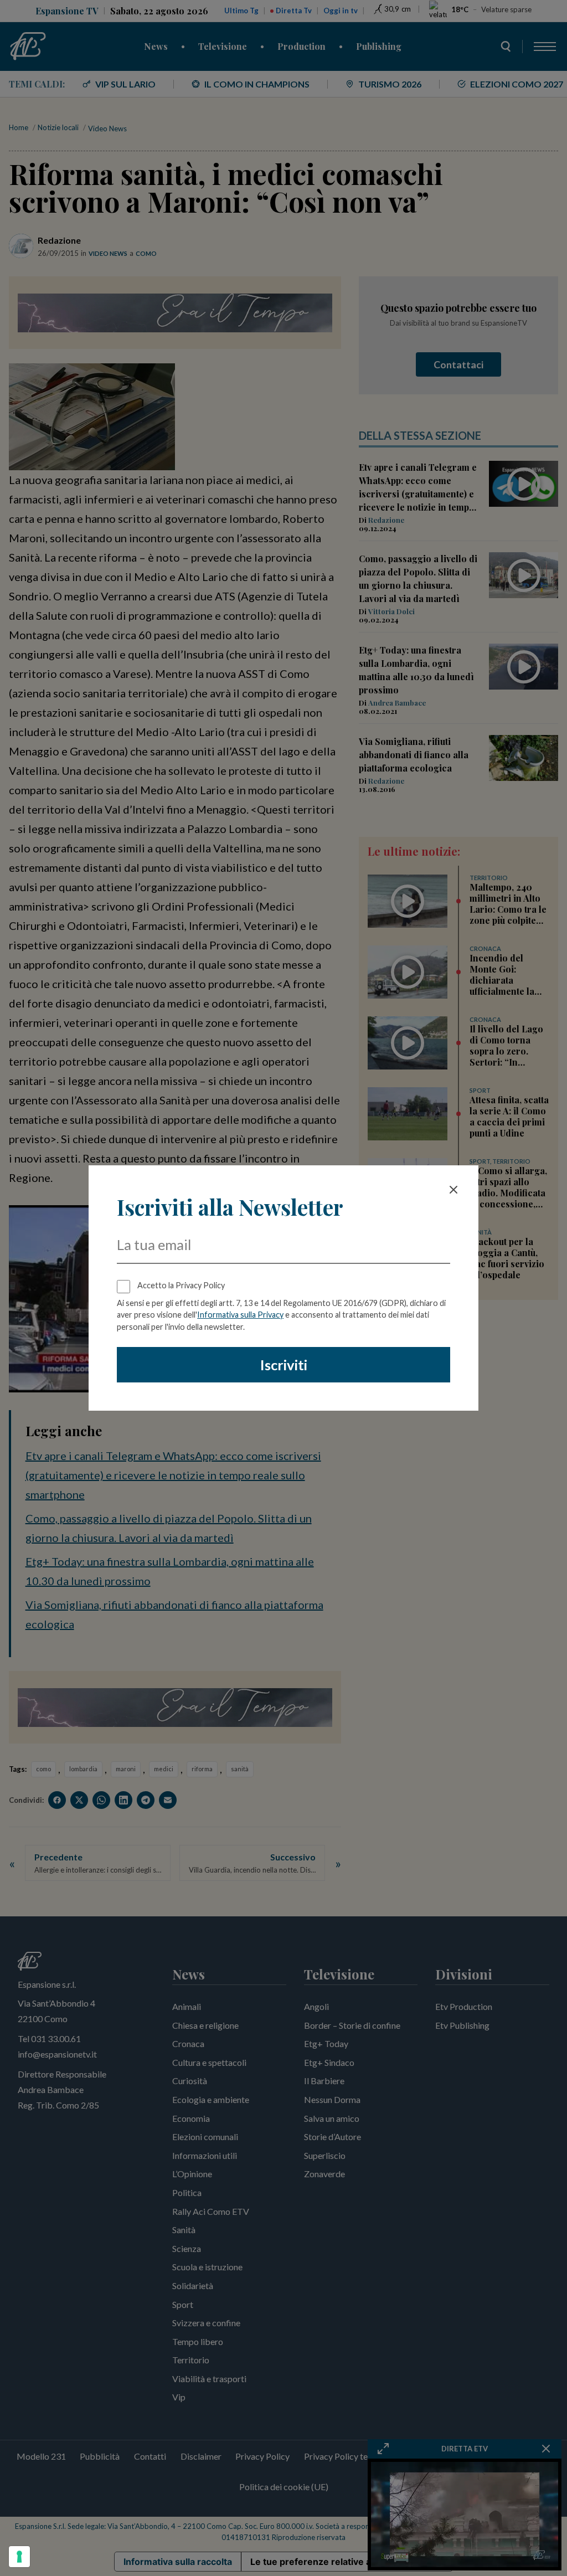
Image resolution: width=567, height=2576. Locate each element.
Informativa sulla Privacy (240, 1315)
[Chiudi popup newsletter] (453, 1190)
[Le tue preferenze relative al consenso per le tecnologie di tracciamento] (19, 2557)
